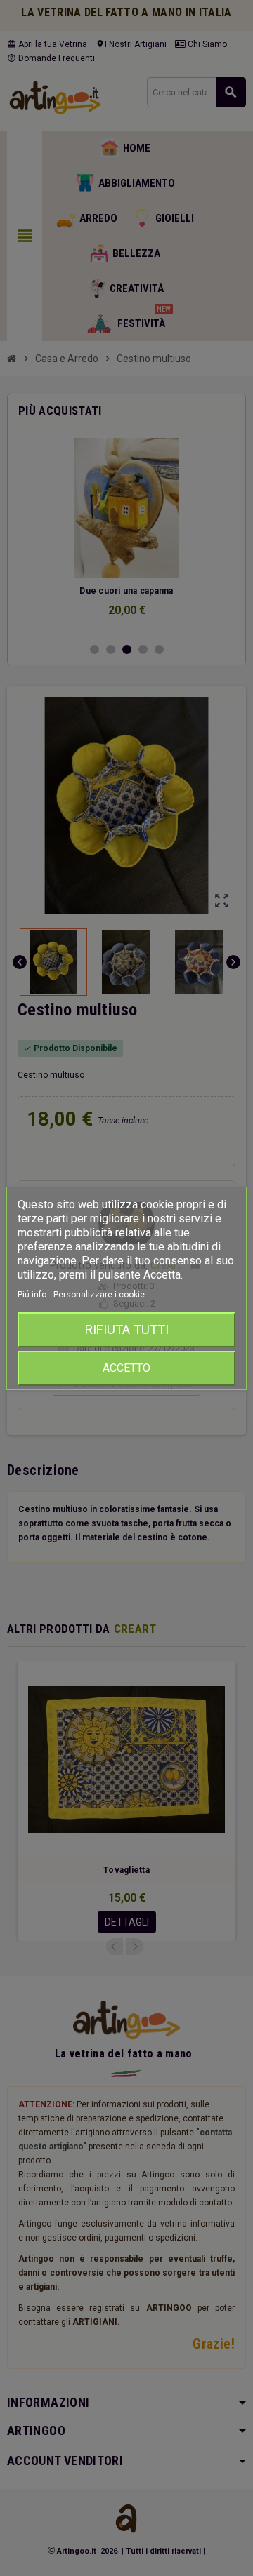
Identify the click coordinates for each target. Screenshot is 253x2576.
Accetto (126, 1368)
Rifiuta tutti (127, 1329)
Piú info (33, 1295)
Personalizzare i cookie (99, 1295)
